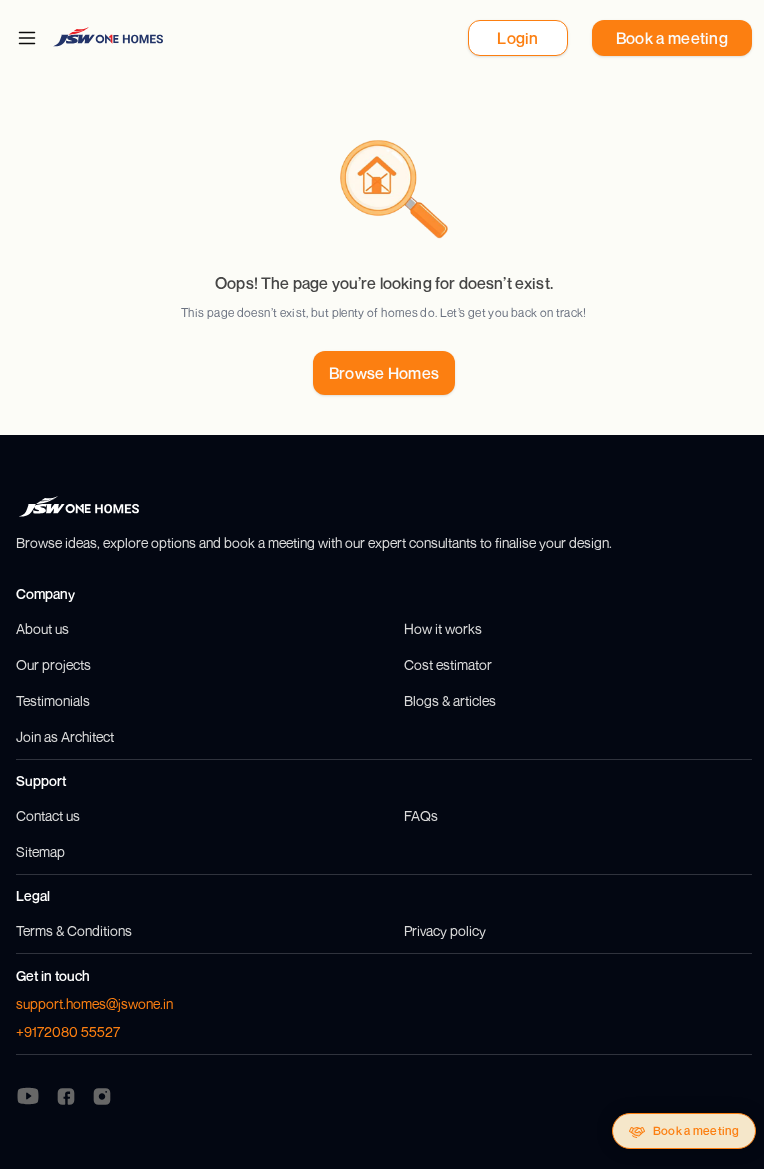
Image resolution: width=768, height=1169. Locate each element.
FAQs (421, 815)
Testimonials (53, 700)
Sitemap (40, 851)
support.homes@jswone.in (94, 1003)
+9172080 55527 (68, 1031)
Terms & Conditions (74, 930)
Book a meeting (696, 1130)
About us (42, 628)
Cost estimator (448, 664)
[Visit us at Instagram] (102, 1094)
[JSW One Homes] (108, 36)
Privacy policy (445, 930)
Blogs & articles (450, 700)
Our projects (53, 664)
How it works (443, 628)
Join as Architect (65, 736)
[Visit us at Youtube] (28, 1096)
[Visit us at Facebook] (66, 1094)
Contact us (48, 815)
